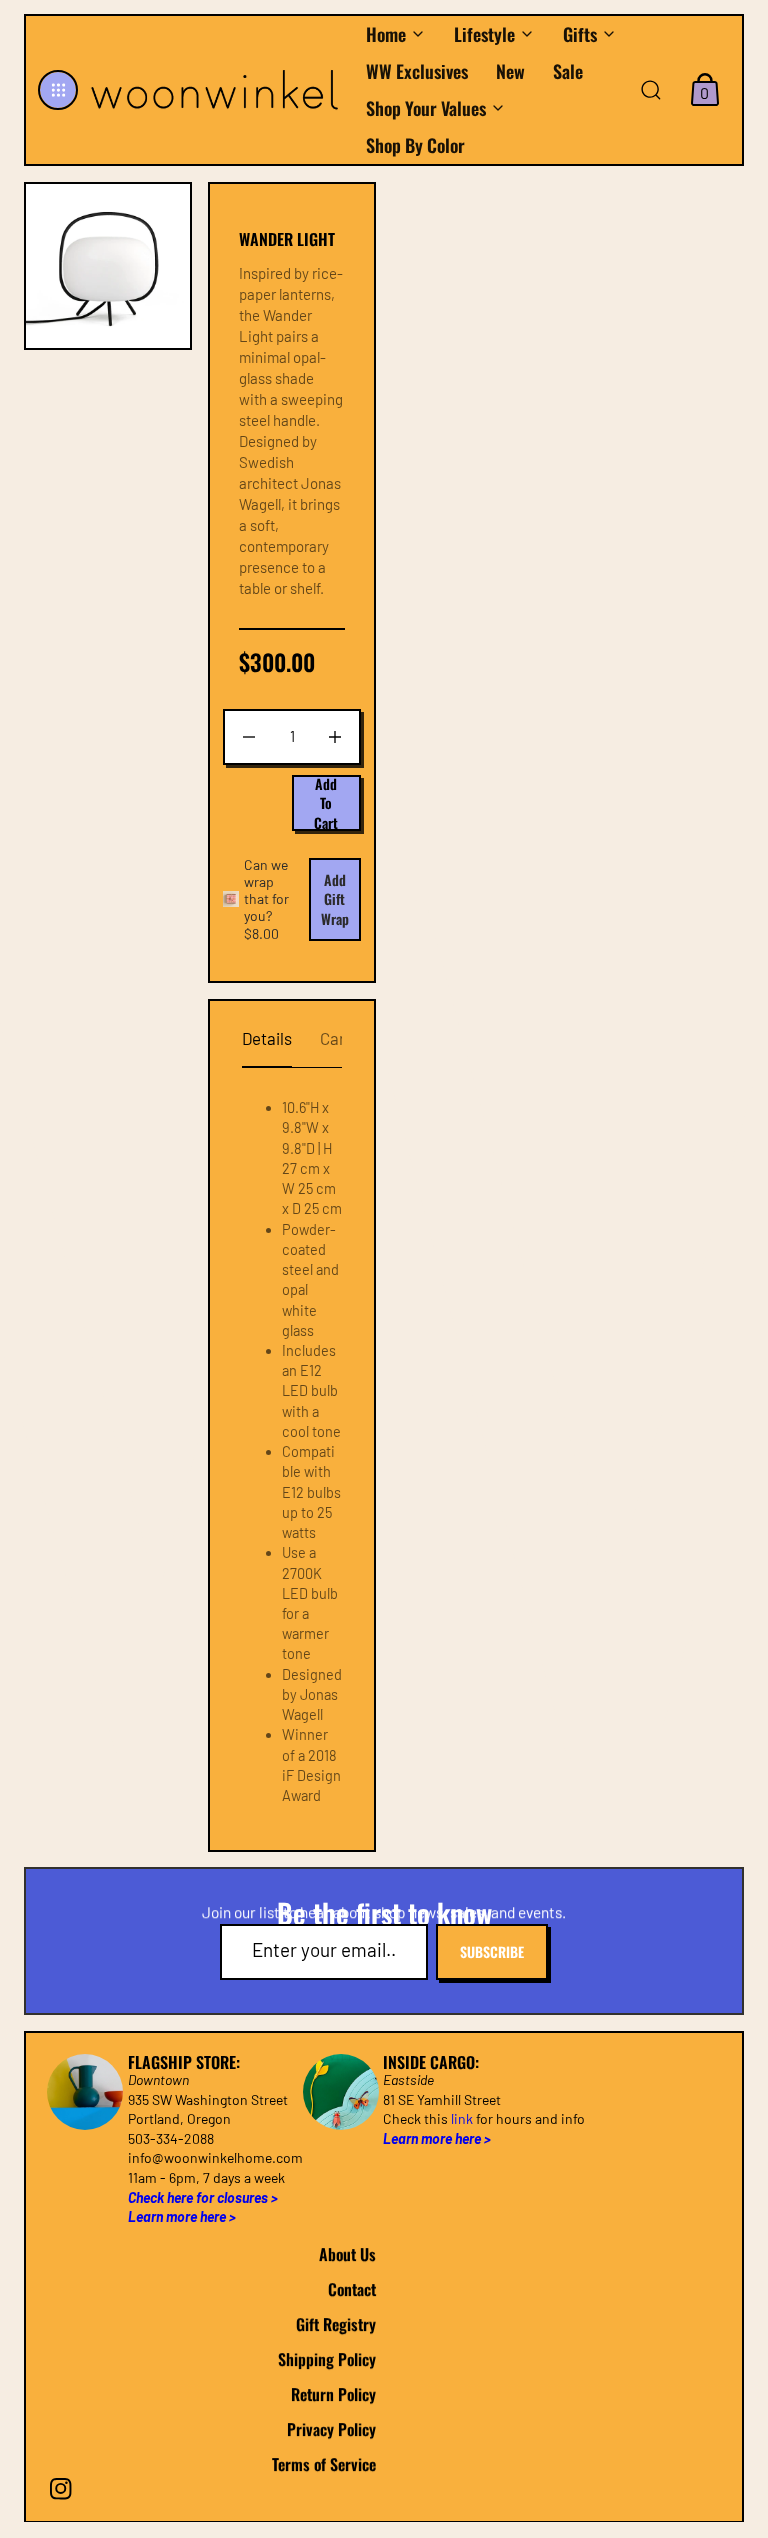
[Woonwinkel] (217, 90)
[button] (58, 90)
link (462, 2118)
